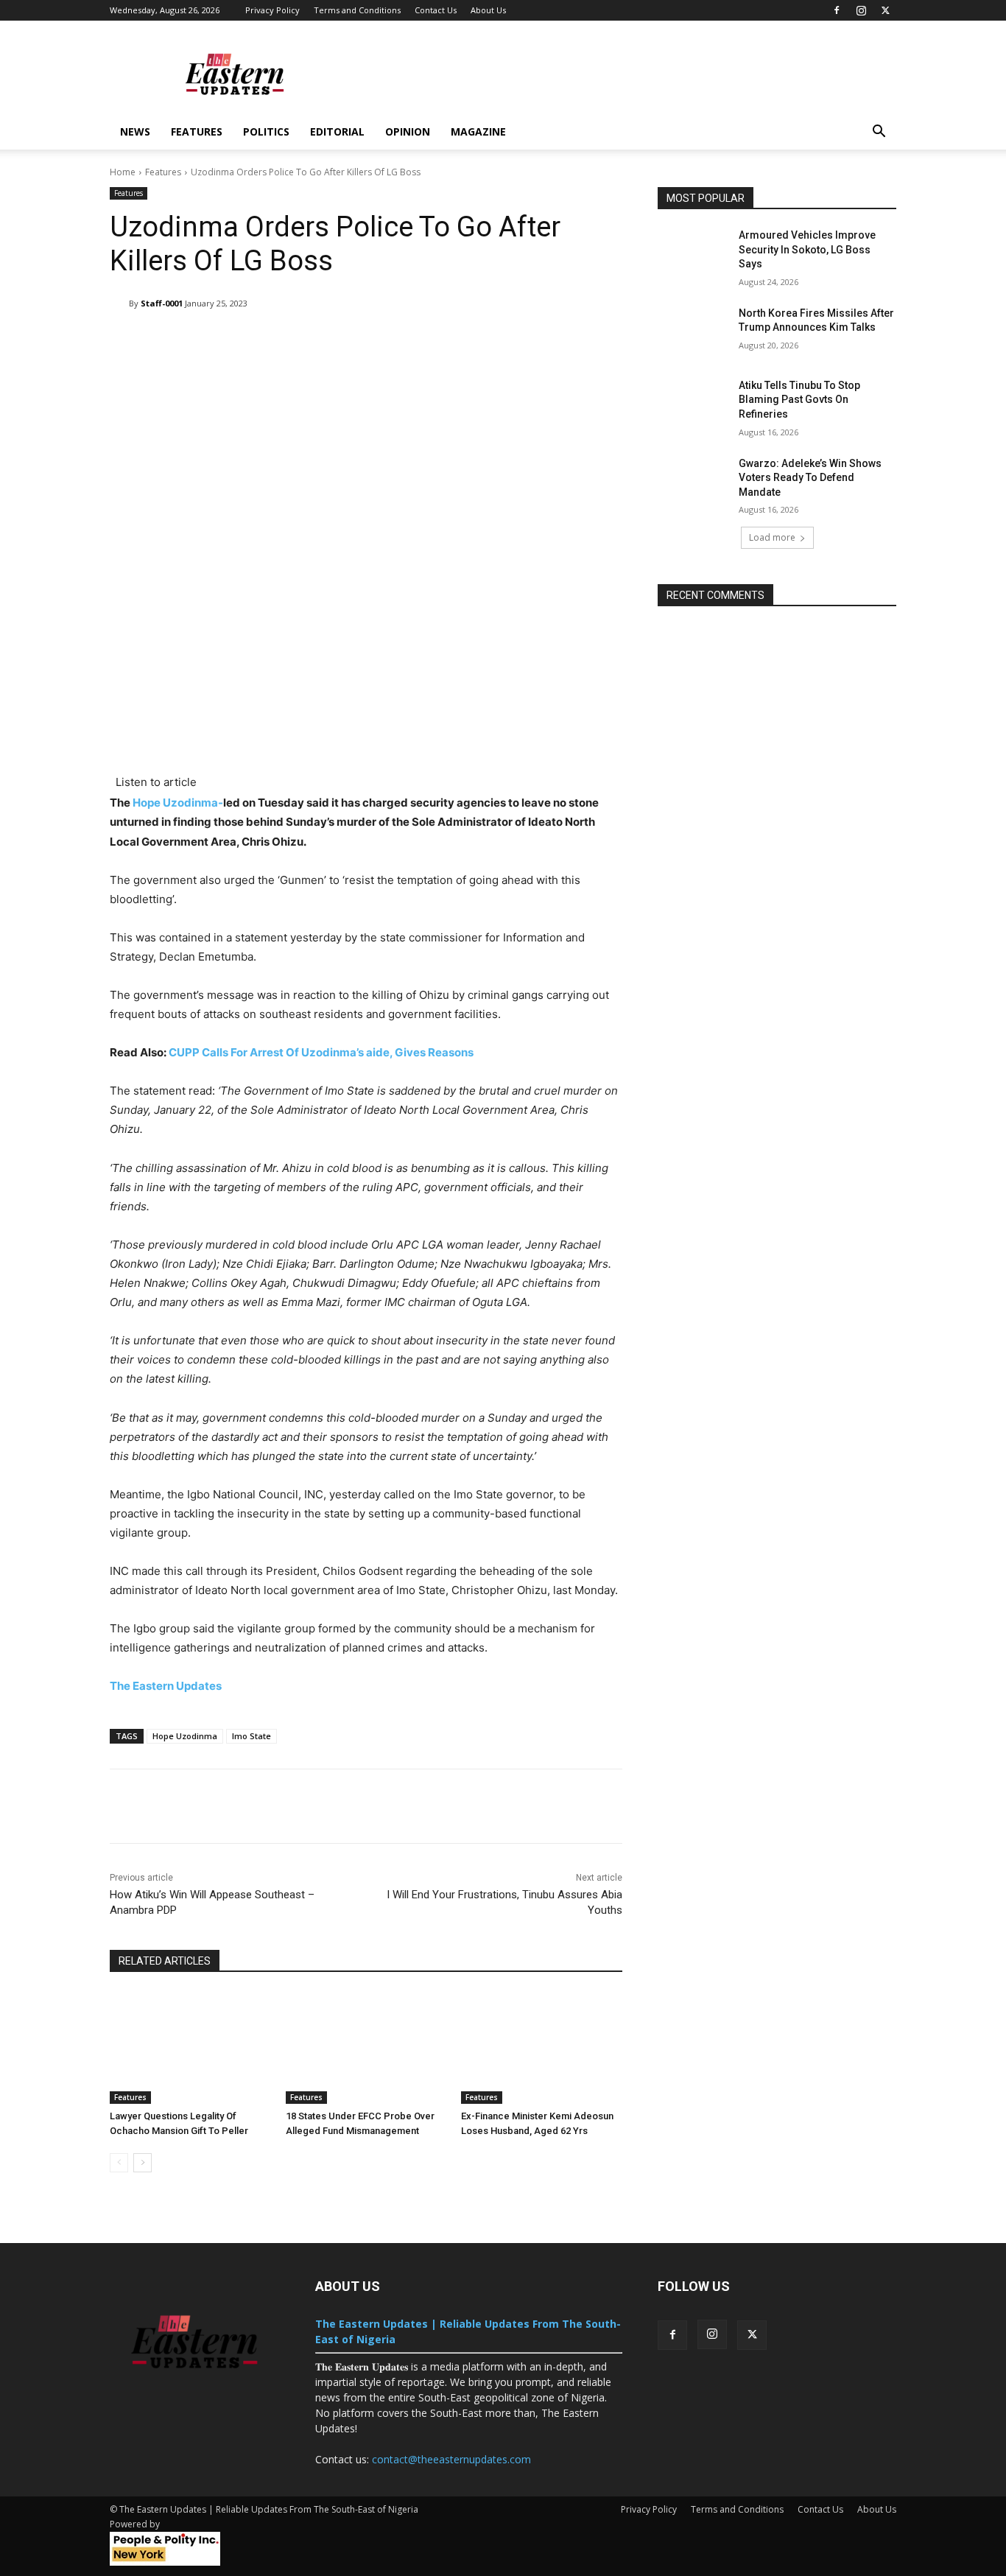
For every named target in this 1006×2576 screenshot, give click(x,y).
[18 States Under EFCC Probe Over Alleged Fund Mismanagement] (366, 2047)
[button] (879, 133)
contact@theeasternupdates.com (451, 2459)
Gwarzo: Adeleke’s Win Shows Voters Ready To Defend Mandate (810, 478)
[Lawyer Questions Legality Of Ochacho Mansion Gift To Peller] (190, 2047)
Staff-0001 (162, 303)
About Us (488, 10)
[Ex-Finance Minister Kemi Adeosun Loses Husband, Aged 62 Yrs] (542, 2047)
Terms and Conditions (357, 10)
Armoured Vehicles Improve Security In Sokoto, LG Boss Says (807, 249)
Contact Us (436, 10)
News (135, 131)
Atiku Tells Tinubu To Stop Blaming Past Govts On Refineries (799, 400)
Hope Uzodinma (185, 1736)
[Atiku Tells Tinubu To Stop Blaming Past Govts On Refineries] (693, 404)
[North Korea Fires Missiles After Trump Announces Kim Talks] (693, 331)
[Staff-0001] (119, 303)
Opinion (408, 131)
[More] (574, 341)
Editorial (337, 131)
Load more (772, 537)
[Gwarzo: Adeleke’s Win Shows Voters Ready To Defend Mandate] (693, 482)
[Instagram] (861, 10)
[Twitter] (885, 10)
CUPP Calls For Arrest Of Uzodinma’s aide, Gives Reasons (321, 1052)
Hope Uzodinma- (178, 803)
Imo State (251, 1736)
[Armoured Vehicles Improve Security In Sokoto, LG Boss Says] (693, 253)
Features (197, 131)
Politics (266, 131)
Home (123, 172)
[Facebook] (837, 10)
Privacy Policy (272, 10)
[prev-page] (119, 2163)
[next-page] (143, 2163)
